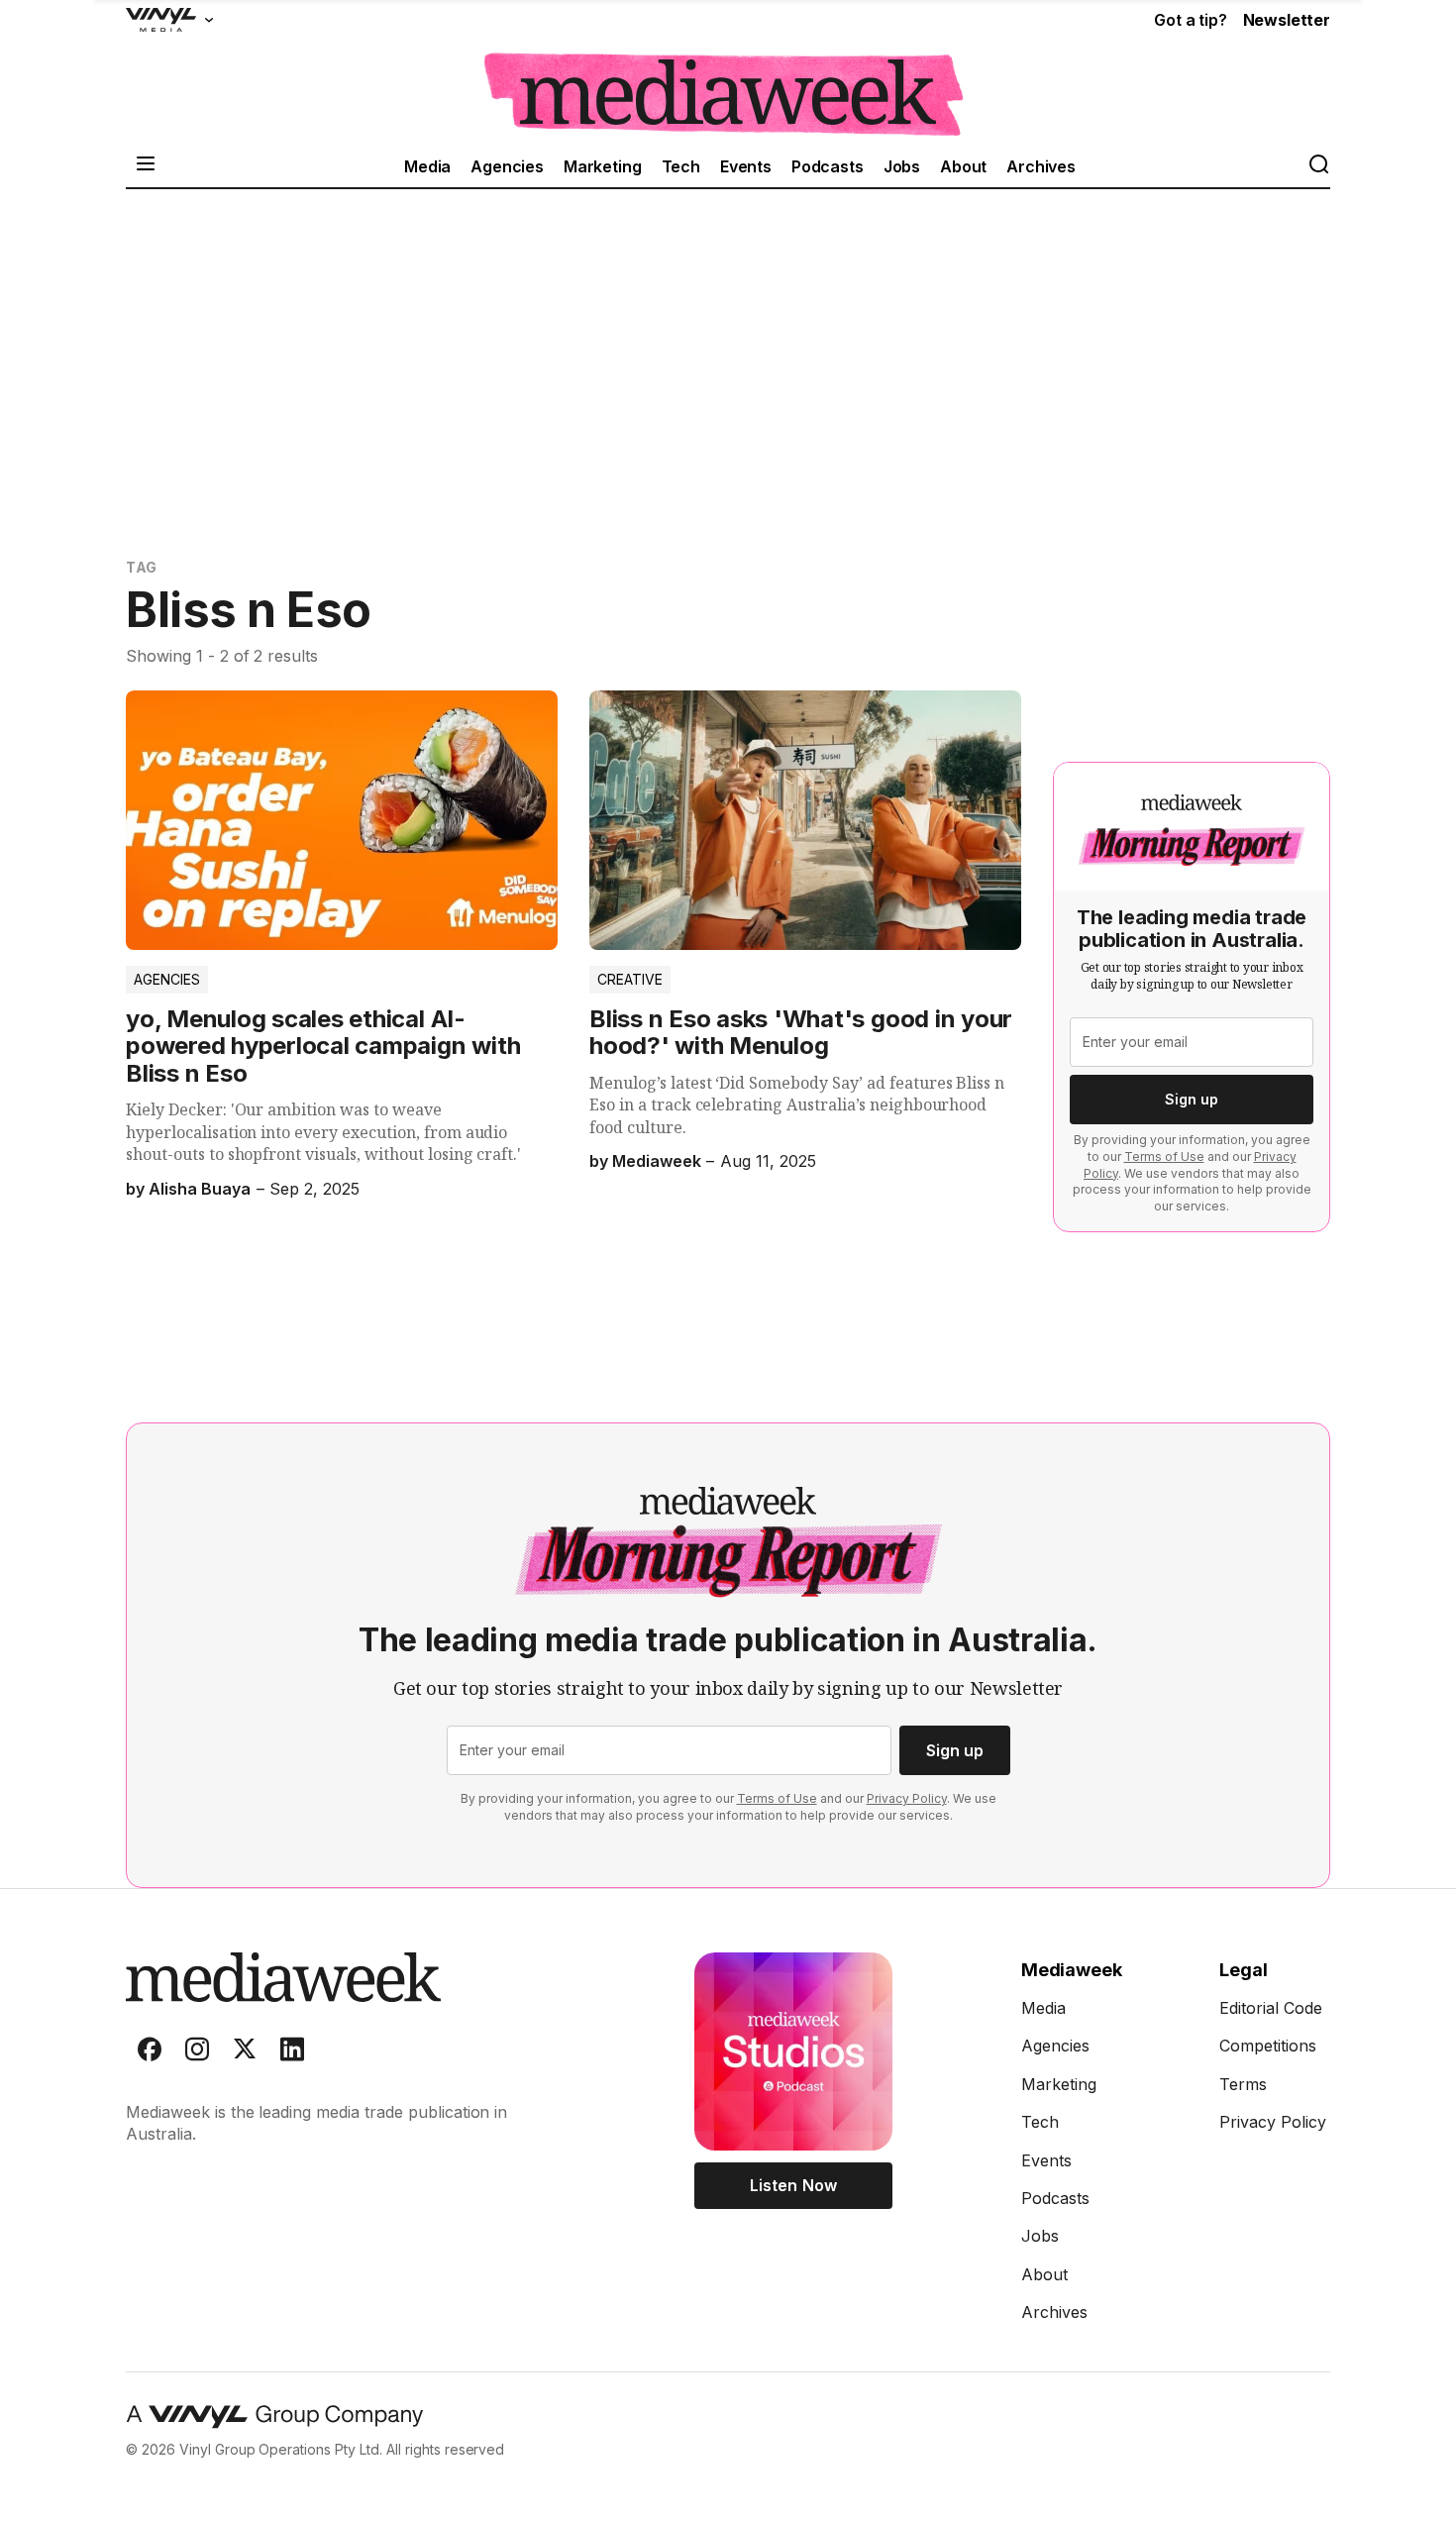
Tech (681, 166)
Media (427, 166)
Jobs (902, 166)
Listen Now (793, 2185)
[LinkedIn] (292, 2053)
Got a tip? (1190, 20)
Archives (1041, 166)
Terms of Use (1164, 1156)
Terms (1243, 2084)
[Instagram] (197, 2053)
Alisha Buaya (200, 1189)
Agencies (507, 166)
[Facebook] (150, 2053)
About (963, 166)
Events (746, 166)
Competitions (1268, 2046)
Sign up (1192, 1099)
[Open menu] (146, 166)
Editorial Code (1271, 2008)
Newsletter (1287, 20)
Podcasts (828, 166)
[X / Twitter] (245, 2053)
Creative (630, 979)
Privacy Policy (907, 1798)
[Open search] (1318, 166)
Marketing (603, 166)
